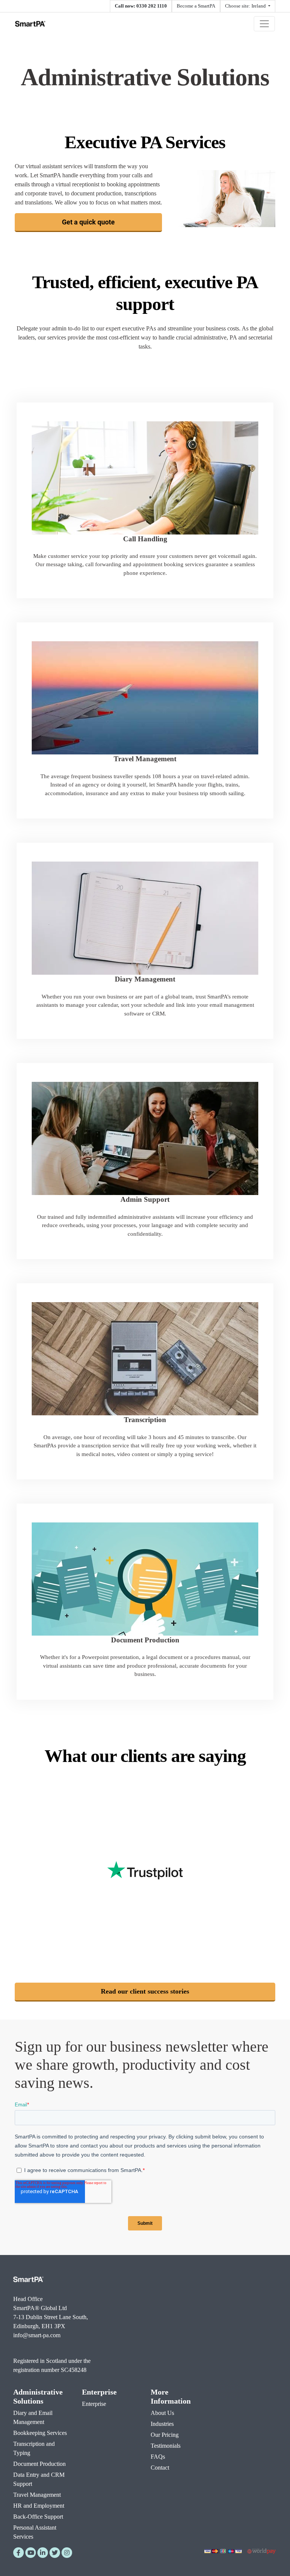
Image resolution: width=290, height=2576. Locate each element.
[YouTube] (31, 2553)
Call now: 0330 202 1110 (141, 6)
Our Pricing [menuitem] (165, 2435)
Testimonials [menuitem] (166, 2446)
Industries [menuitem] (162, 2424)
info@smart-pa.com (37, 2335)
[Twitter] (55, 2553)
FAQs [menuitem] (158, 2457)
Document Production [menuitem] (39, 2464)
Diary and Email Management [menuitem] (33, 2417)
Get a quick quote (88, 222)
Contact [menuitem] (160, 2468)
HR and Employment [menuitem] (39, 2506)
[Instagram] (67, 2553)
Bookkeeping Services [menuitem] (40, 2433)
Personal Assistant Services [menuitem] (35, 2532)
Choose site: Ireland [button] (246, 6)
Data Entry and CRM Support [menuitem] (39, 2479)
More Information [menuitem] (171, 2396)
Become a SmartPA (196, 6)
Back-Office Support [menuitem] (38, 2517)
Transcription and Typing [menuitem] (34, 2448)
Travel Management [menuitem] (37, 2495)
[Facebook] (19, 2553)
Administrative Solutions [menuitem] (38, 2396)
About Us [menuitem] (162, 2413)
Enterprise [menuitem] (99, 2392)
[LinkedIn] (43, 2553)
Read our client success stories (145, 1991)
